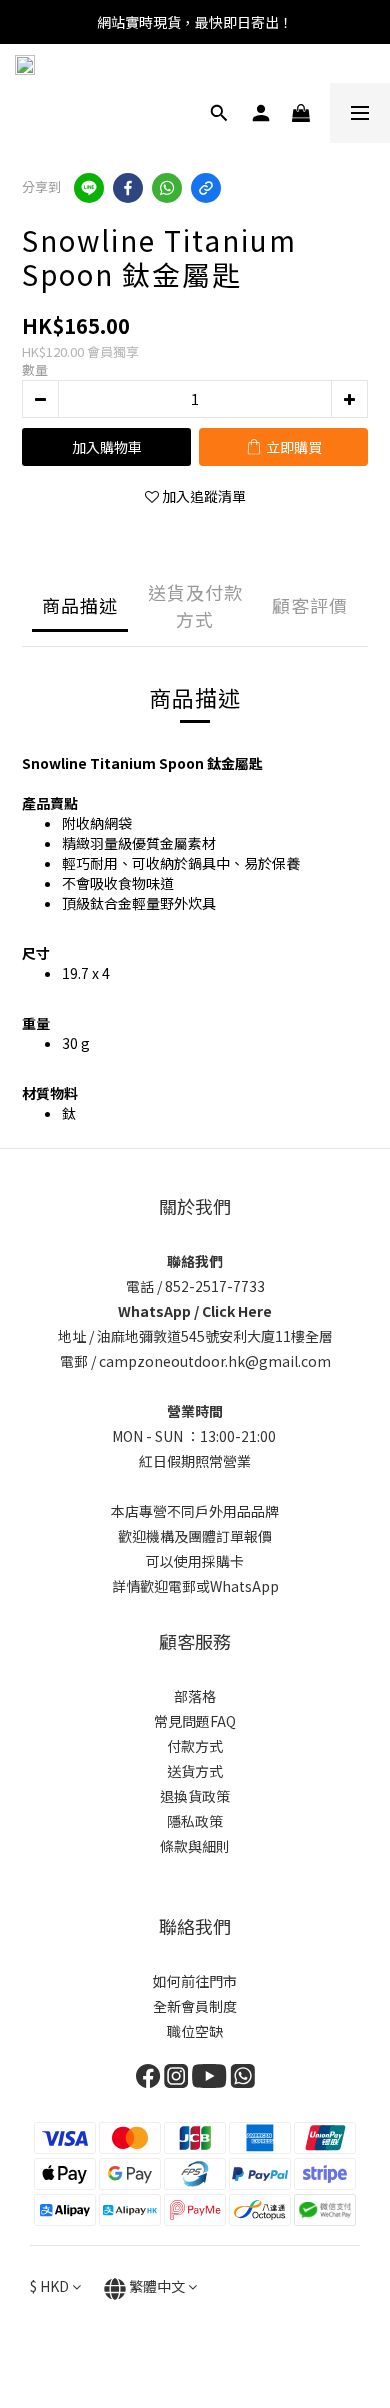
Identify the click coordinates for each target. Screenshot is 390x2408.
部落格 (195, 1696)
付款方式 (195, 1746)
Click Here (237, 1311)
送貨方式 (195, 1771)
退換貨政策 (195, 1796)
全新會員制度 (195, 2006)
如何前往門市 (195, 1981)
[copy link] (206, 188)
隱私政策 (195, 1821)
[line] (89, 188)
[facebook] (128, 188)
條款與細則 (195, 1846)
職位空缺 (195, 2031)
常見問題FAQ (195, 1721)
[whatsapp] (167, 188)
